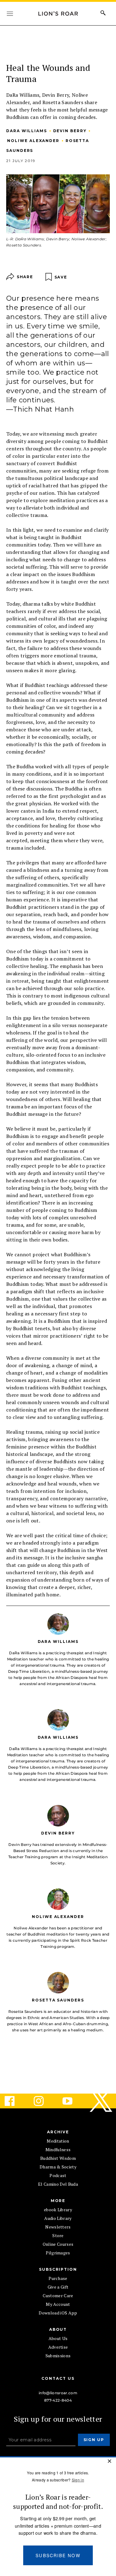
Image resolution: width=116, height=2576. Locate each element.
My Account (58, 2304)
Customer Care (58, 2296)
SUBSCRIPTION (58, 2269)
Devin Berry (70, 131)
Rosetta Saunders (58, 2000)
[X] (101, 2101)
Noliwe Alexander (33, 141)
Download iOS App (58, 2313)
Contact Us (58, 2378)
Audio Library (58, 2218)
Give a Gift (58, 2287)
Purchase (58, 2278)
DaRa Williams (27, 131)
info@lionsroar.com (58, 2393)
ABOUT (58, 2329)
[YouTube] (72, 2101)
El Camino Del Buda (58, 2184)
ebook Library (58, 2210)
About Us (58, 2338)
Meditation (58, 2141)
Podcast (58, 2175)
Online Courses (58, 2244)
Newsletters (58, 2227)
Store (58, 2235)
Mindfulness (58, 2149)
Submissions (58, 2356)
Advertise (58, 2347)
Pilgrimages (58, 2253)
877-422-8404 (58, 2400)
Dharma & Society (58, 2167)
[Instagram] (44, 2101)
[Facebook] (15, 2101)
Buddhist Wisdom (58, 2158)
